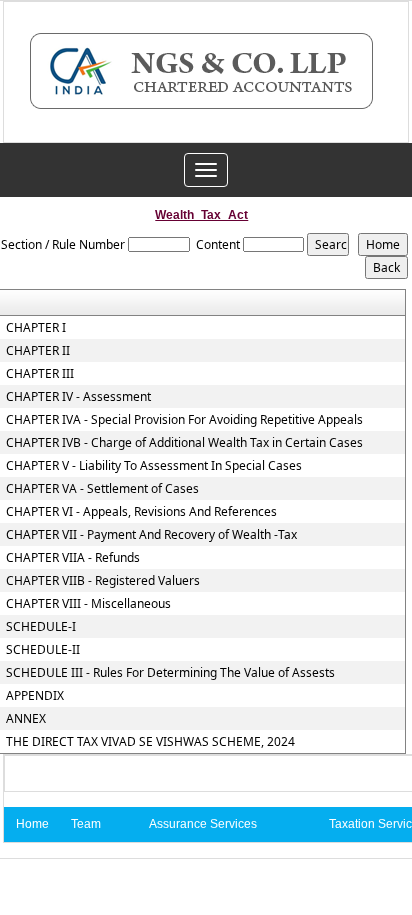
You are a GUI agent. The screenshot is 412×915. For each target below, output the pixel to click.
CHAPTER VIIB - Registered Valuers (103, 581)
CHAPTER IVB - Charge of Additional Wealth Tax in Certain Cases (184, 443)
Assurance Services (203, 824)
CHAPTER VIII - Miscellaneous (88, 604)
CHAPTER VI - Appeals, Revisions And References (141, 512)
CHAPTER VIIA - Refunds (73, 558)
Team (86, 824)
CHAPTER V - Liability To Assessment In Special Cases (154, 466)
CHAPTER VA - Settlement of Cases (102, 489)
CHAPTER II (38, 351)
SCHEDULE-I (41, 627)
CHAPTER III (40, 374)
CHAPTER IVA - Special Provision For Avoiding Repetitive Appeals (184, 420)
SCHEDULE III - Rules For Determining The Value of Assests (170, 673)
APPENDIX (35, 696)
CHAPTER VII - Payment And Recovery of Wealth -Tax (151, 535)
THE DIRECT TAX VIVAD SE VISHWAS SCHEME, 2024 (150, 742)
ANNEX (26, 719)
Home (32, 824)
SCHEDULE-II (43, 650)
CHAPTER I (36, 328)
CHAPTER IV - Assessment (78, 397)
